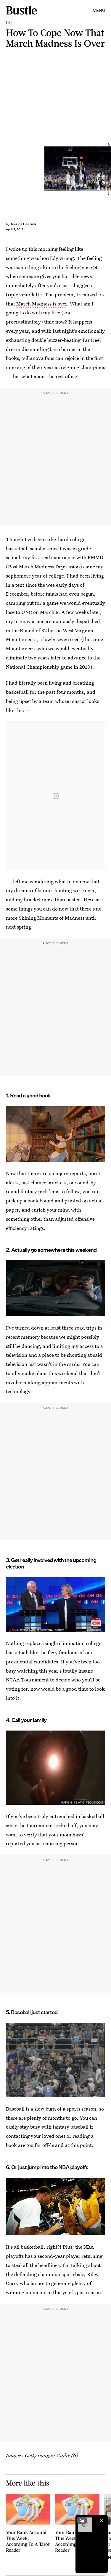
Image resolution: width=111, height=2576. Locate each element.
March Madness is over (42, 304)
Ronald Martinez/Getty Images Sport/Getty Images (108, 169)
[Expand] (82, 2520)
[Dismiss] (102, 2520)
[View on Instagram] (56, 796)
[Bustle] (21, 10)
